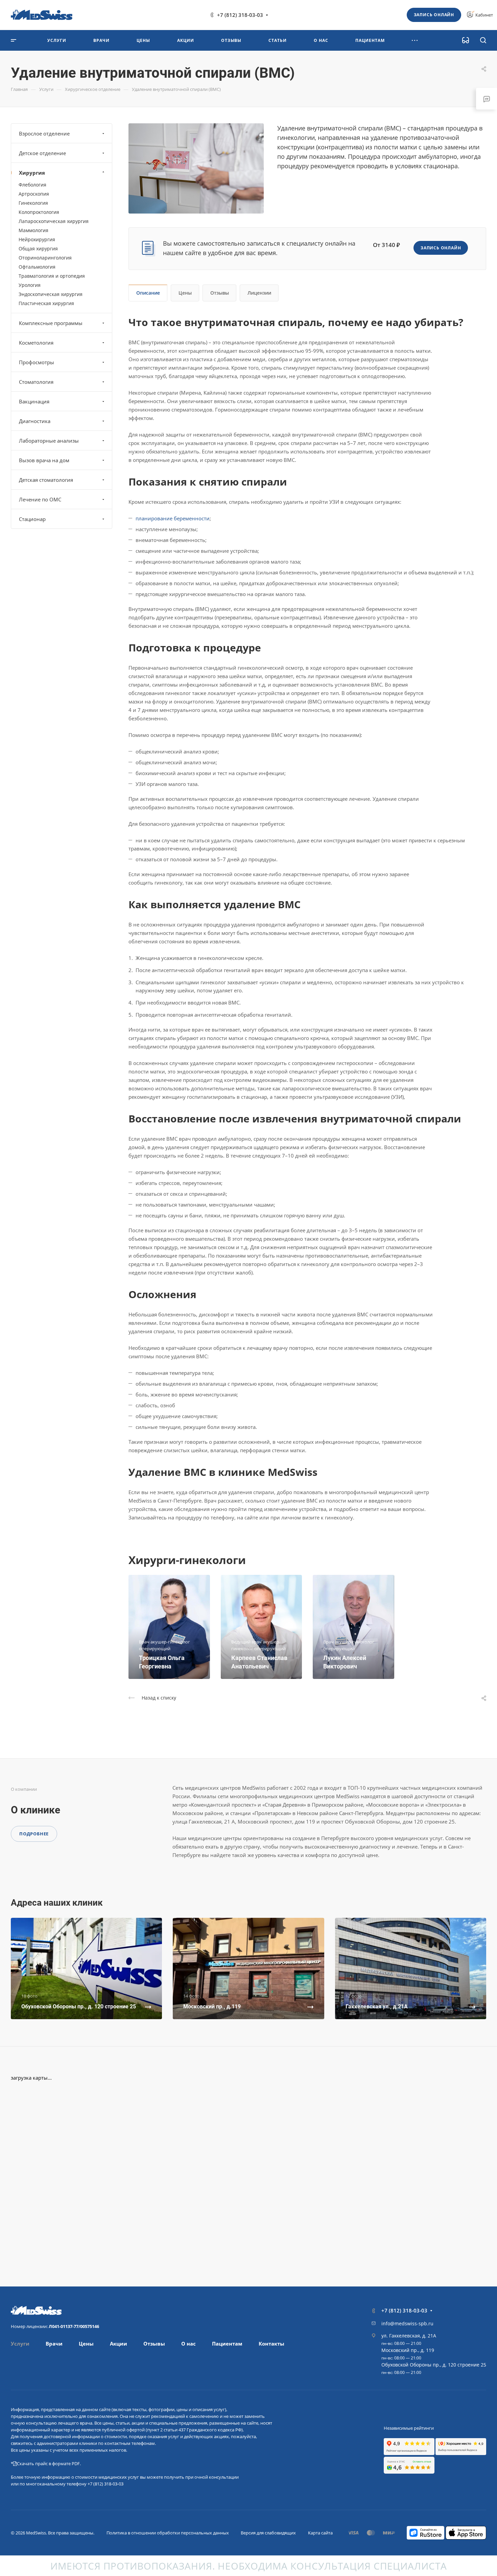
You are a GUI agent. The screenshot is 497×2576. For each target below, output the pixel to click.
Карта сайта (320, 2533)
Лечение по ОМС (40, 499)
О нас (188, 2344)
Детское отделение (42, 153)
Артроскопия (34, 194)
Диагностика (35, 421)
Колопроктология (39, 212)
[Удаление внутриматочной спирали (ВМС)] (196, 168)
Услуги (20, 2344)
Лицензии (259, 293)
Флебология (32, 185)
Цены (185, 293)
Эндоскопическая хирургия (51, 294)
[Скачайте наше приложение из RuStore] (425, 2532)
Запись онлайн (434, 15)
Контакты (271, 2344)
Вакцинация (34, 401)
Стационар (32, 519)
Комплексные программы (51, 323)
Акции (119, 2344)
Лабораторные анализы (49, 441)
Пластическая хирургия (46, 303)
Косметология (36, 343)
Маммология (33, 230)
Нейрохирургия (37, 239)
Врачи (54, 2344)
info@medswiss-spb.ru (407, 2323)
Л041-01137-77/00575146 (74, 2326)
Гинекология (33, 203)
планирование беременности (173, 518)
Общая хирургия (38, 249)
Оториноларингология (45, 258)
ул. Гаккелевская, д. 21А (409, 2336)
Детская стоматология (46, 480)
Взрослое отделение (44, 133)
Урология (30, 285)
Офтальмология (37, 267)
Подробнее (34, 1834)
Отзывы (220, 293)
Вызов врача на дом (44, 460)
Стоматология (36, 382)
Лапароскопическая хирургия (54, 221)
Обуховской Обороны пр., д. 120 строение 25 (434, 2365)
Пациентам (227, 2344)
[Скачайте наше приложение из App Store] (466, 2532)
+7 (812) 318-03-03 (240, 15)
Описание (148, 293)
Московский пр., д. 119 (408, 2350)
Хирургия (32, 173)
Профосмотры (37, 362)
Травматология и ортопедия (52, 276)
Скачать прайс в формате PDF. (49, 2463)
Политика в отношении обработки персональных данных (168, 2533)
